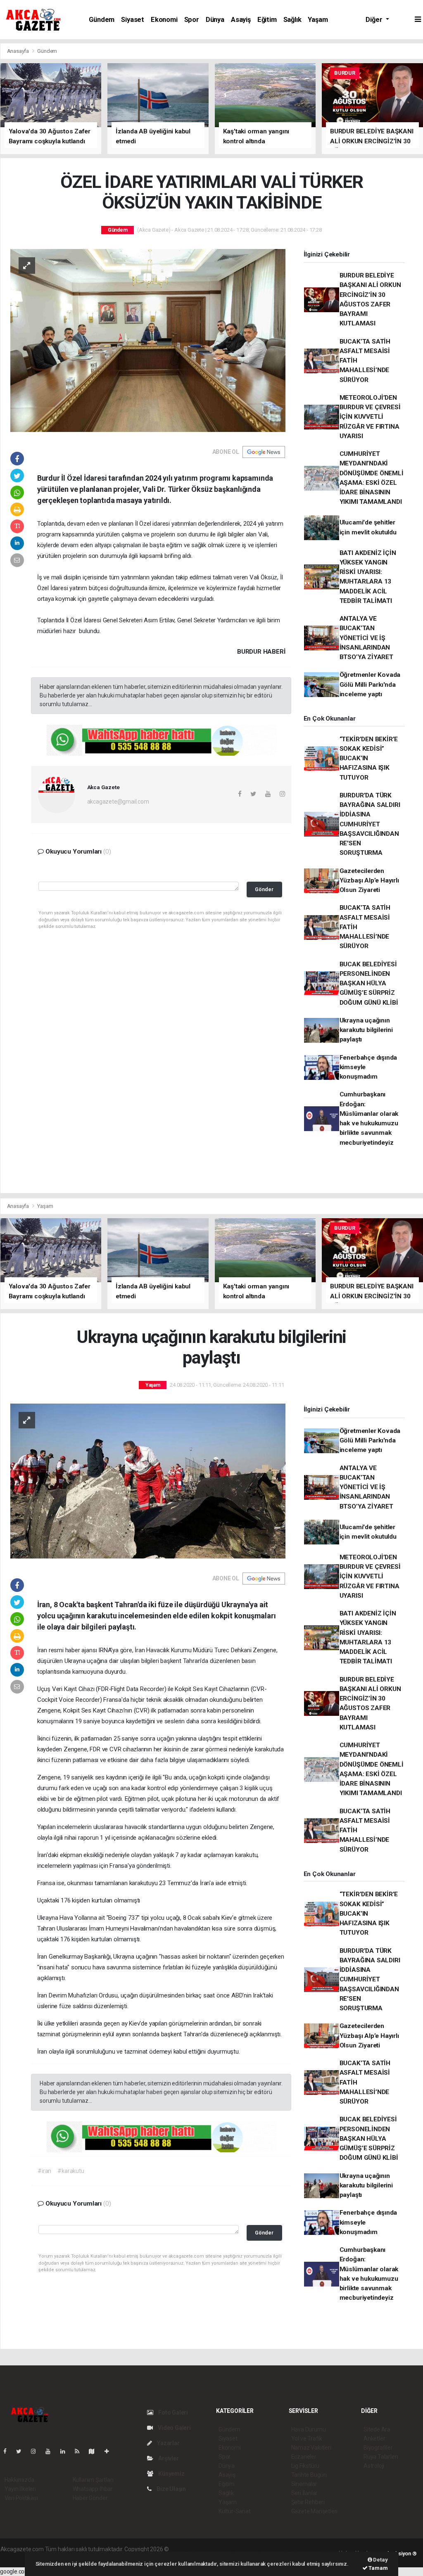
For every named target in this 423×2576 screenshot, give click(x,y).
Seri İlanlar (305, 2493)
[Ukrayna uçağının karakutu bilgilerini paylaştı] (148, 1480)
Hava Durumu (309, 2429)
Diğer (375, 20)
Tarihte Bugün (309, 2475)
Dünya (215, 20)
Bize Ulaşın (171, 2489)
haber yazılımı (188, 2549)
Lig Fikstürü (305, 2466)
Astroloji (374, 2466)
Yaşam (318, 20)
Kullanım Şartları (93, 2480)
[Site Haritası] (95, 2451)
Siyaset (133, 20)
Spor (192, 20)
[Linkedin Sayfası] (66, 2451)
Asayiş (241, 20)
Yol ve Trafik (307, 2438)
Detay (380, 2560)
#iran (44, 2171)
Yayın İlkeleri (20, 2489)
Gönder (264, 889)
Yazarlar (168, 2443)
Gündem (102, 20)
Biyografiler (378, 2448)
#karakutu (71, 2171)
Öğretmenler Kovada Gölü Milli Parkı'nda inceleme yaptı (370, 684)
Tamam (378, 2568)
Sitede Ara (377, 2429)
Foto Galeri (172, 2412)
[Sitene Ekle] (110, 2451)
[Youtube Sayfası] (51, 2451)
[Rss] (80, 2451)
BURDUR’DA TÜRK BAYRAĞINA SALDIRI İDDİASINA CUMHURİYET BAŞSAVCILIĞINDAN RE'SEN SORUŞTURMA (370, 824)
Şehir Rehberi (308, 2502)
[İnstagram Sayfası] (37, 2451)
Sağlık (292, 20)
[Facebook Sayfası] (8, 2451)
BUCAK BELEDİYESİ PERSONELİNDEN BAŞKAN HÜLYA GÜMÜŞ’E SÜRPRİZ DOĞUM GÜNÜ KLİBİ (369, 983)
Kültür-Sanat (235, 2511)
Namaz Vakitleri (311, 2448)
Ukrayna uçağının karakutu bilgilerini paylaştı (366, 1030)
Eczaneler (304, 2457)
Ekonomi (164, 20)
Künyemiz (171, 2474)
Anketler (374, 2438)
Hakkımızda (19, 2480)
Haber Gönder (90, 2498)
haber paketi (222, 2549)
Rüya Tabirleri (381, 2457)
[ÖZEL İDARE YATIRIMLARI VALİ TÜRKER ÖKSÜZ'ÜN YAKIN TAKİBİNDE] (148, 340)
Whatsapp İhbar (93, 2489)
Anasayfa (19, 51)
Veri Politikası (21, 2498)
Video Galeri (174, 2428)
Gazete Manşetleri (315, 2511)
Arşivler (168, 2458)
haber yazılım (289, 2549)
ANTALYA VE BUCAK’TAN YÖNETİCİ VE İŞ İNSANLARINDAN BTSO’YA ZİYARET (366, 638)
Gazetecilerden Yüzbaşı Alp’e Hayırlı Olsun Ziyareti (369, 881)
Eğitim (267, 20)
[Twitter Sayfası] (22, 2451)
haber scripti (255, 2549)
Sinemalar (304, 2484)
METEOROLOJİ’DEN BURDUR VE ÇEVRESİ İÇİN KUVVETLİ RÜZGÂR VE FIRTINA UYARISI (370, 417)
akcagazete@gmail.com (118, 802)
